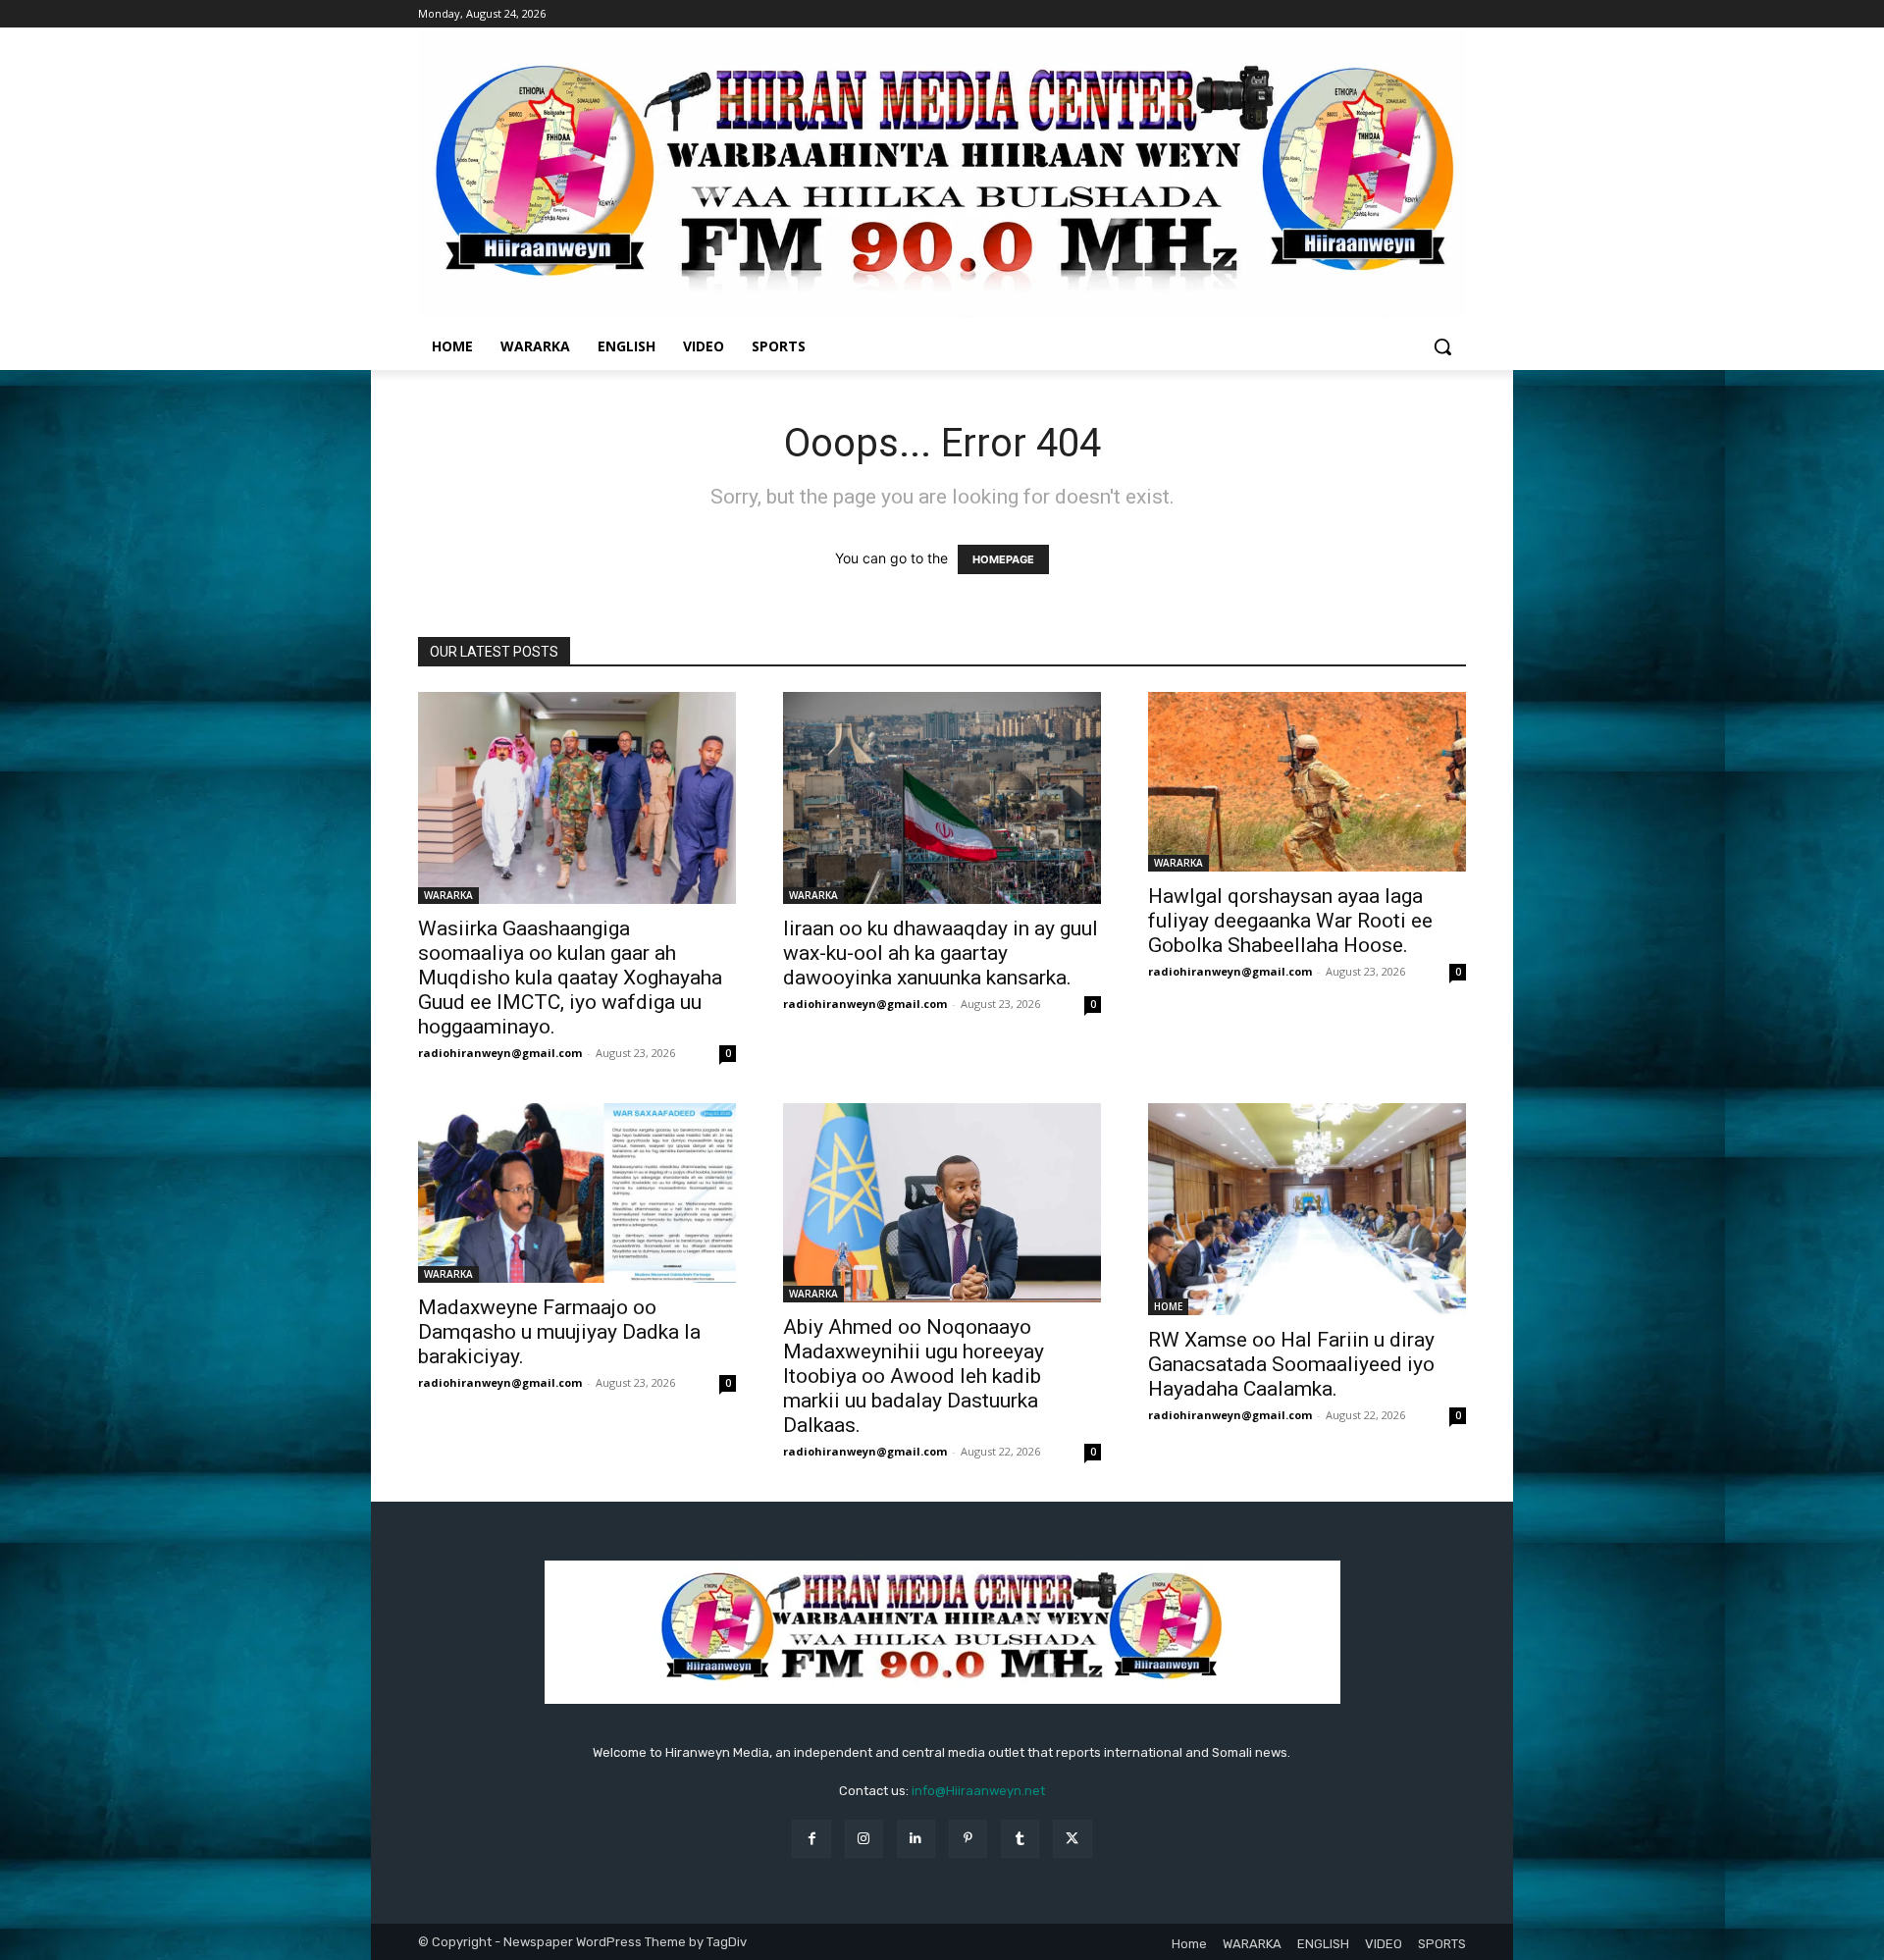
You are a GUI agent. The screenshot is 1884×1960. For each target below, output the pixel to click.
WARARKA (448, 895)
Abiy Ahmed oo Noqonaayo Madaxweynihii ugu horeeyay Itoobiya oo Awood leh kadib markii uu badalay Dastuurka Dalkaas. (914, 1376)
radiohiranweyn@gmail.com (500, 1053)
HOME (1168, 1306)
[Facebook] (811, 1839)
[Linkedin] (916, 1839)
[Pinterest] (968, 1839)
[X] (1072, 1839)
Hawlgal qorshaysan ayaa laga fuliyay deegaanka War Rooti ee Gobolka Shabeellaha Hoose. (1290, 921)
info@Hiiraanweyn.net (978, 1791)
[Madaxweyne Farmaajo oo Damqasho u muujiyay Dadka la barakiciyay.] (577, 1192)
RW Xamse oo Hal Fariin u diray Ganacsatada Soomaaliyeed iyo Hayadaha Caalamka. (1291, 1364)
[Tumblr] (1020, 1839)
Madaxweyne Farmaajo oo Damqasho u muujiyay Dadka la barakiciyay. (559, 1332)
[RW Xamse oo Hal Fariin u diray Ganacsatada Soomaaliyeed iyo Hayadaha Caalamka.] (1307, 1209)
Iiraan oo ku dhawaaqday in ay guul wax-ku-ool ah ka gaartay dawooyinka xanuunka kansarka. (941, 953)
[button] (1442, 346)
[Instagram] (864, 1839)
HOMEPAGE (1003, 559)
